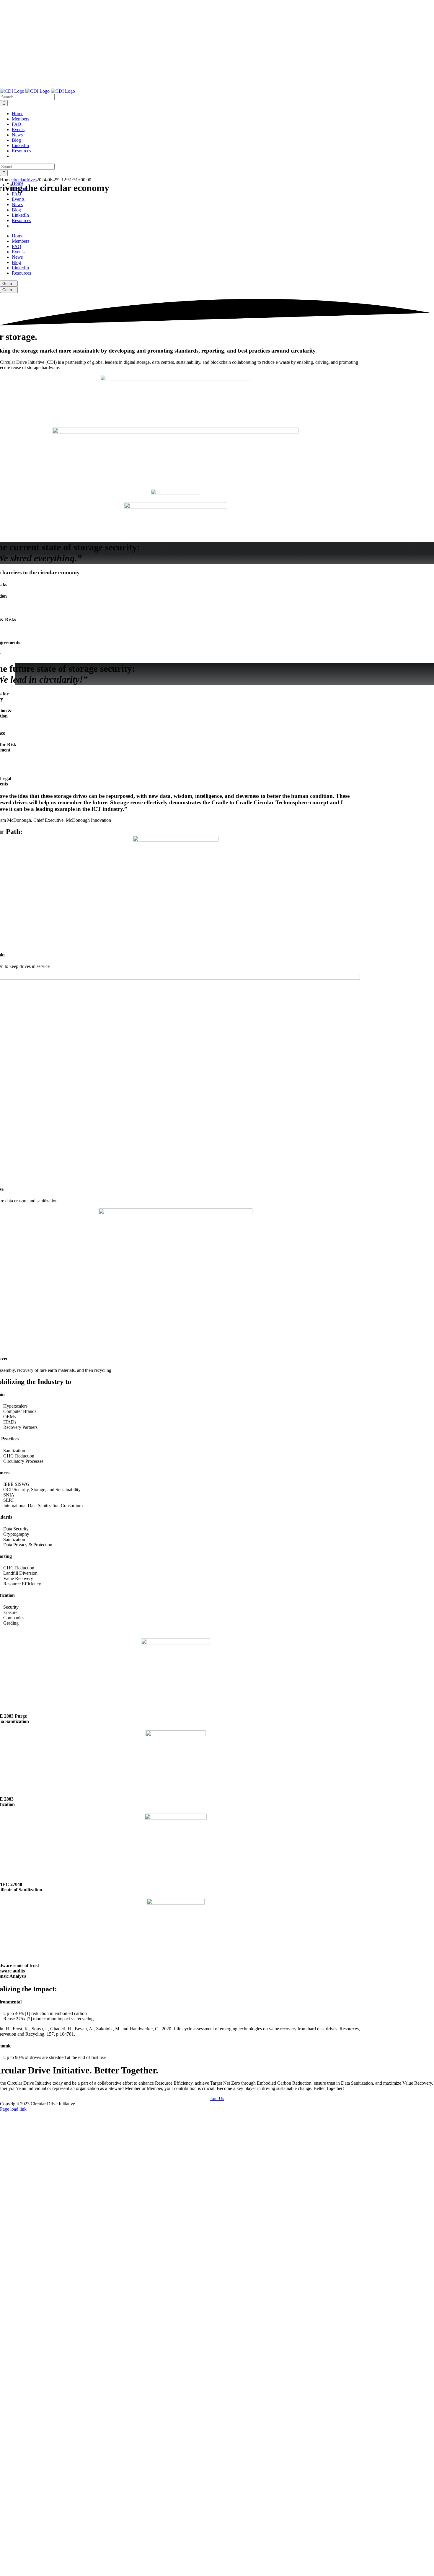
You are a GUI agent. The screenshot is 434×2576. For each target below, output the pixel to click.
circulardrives (24, 180)
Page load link (13, 2109)
